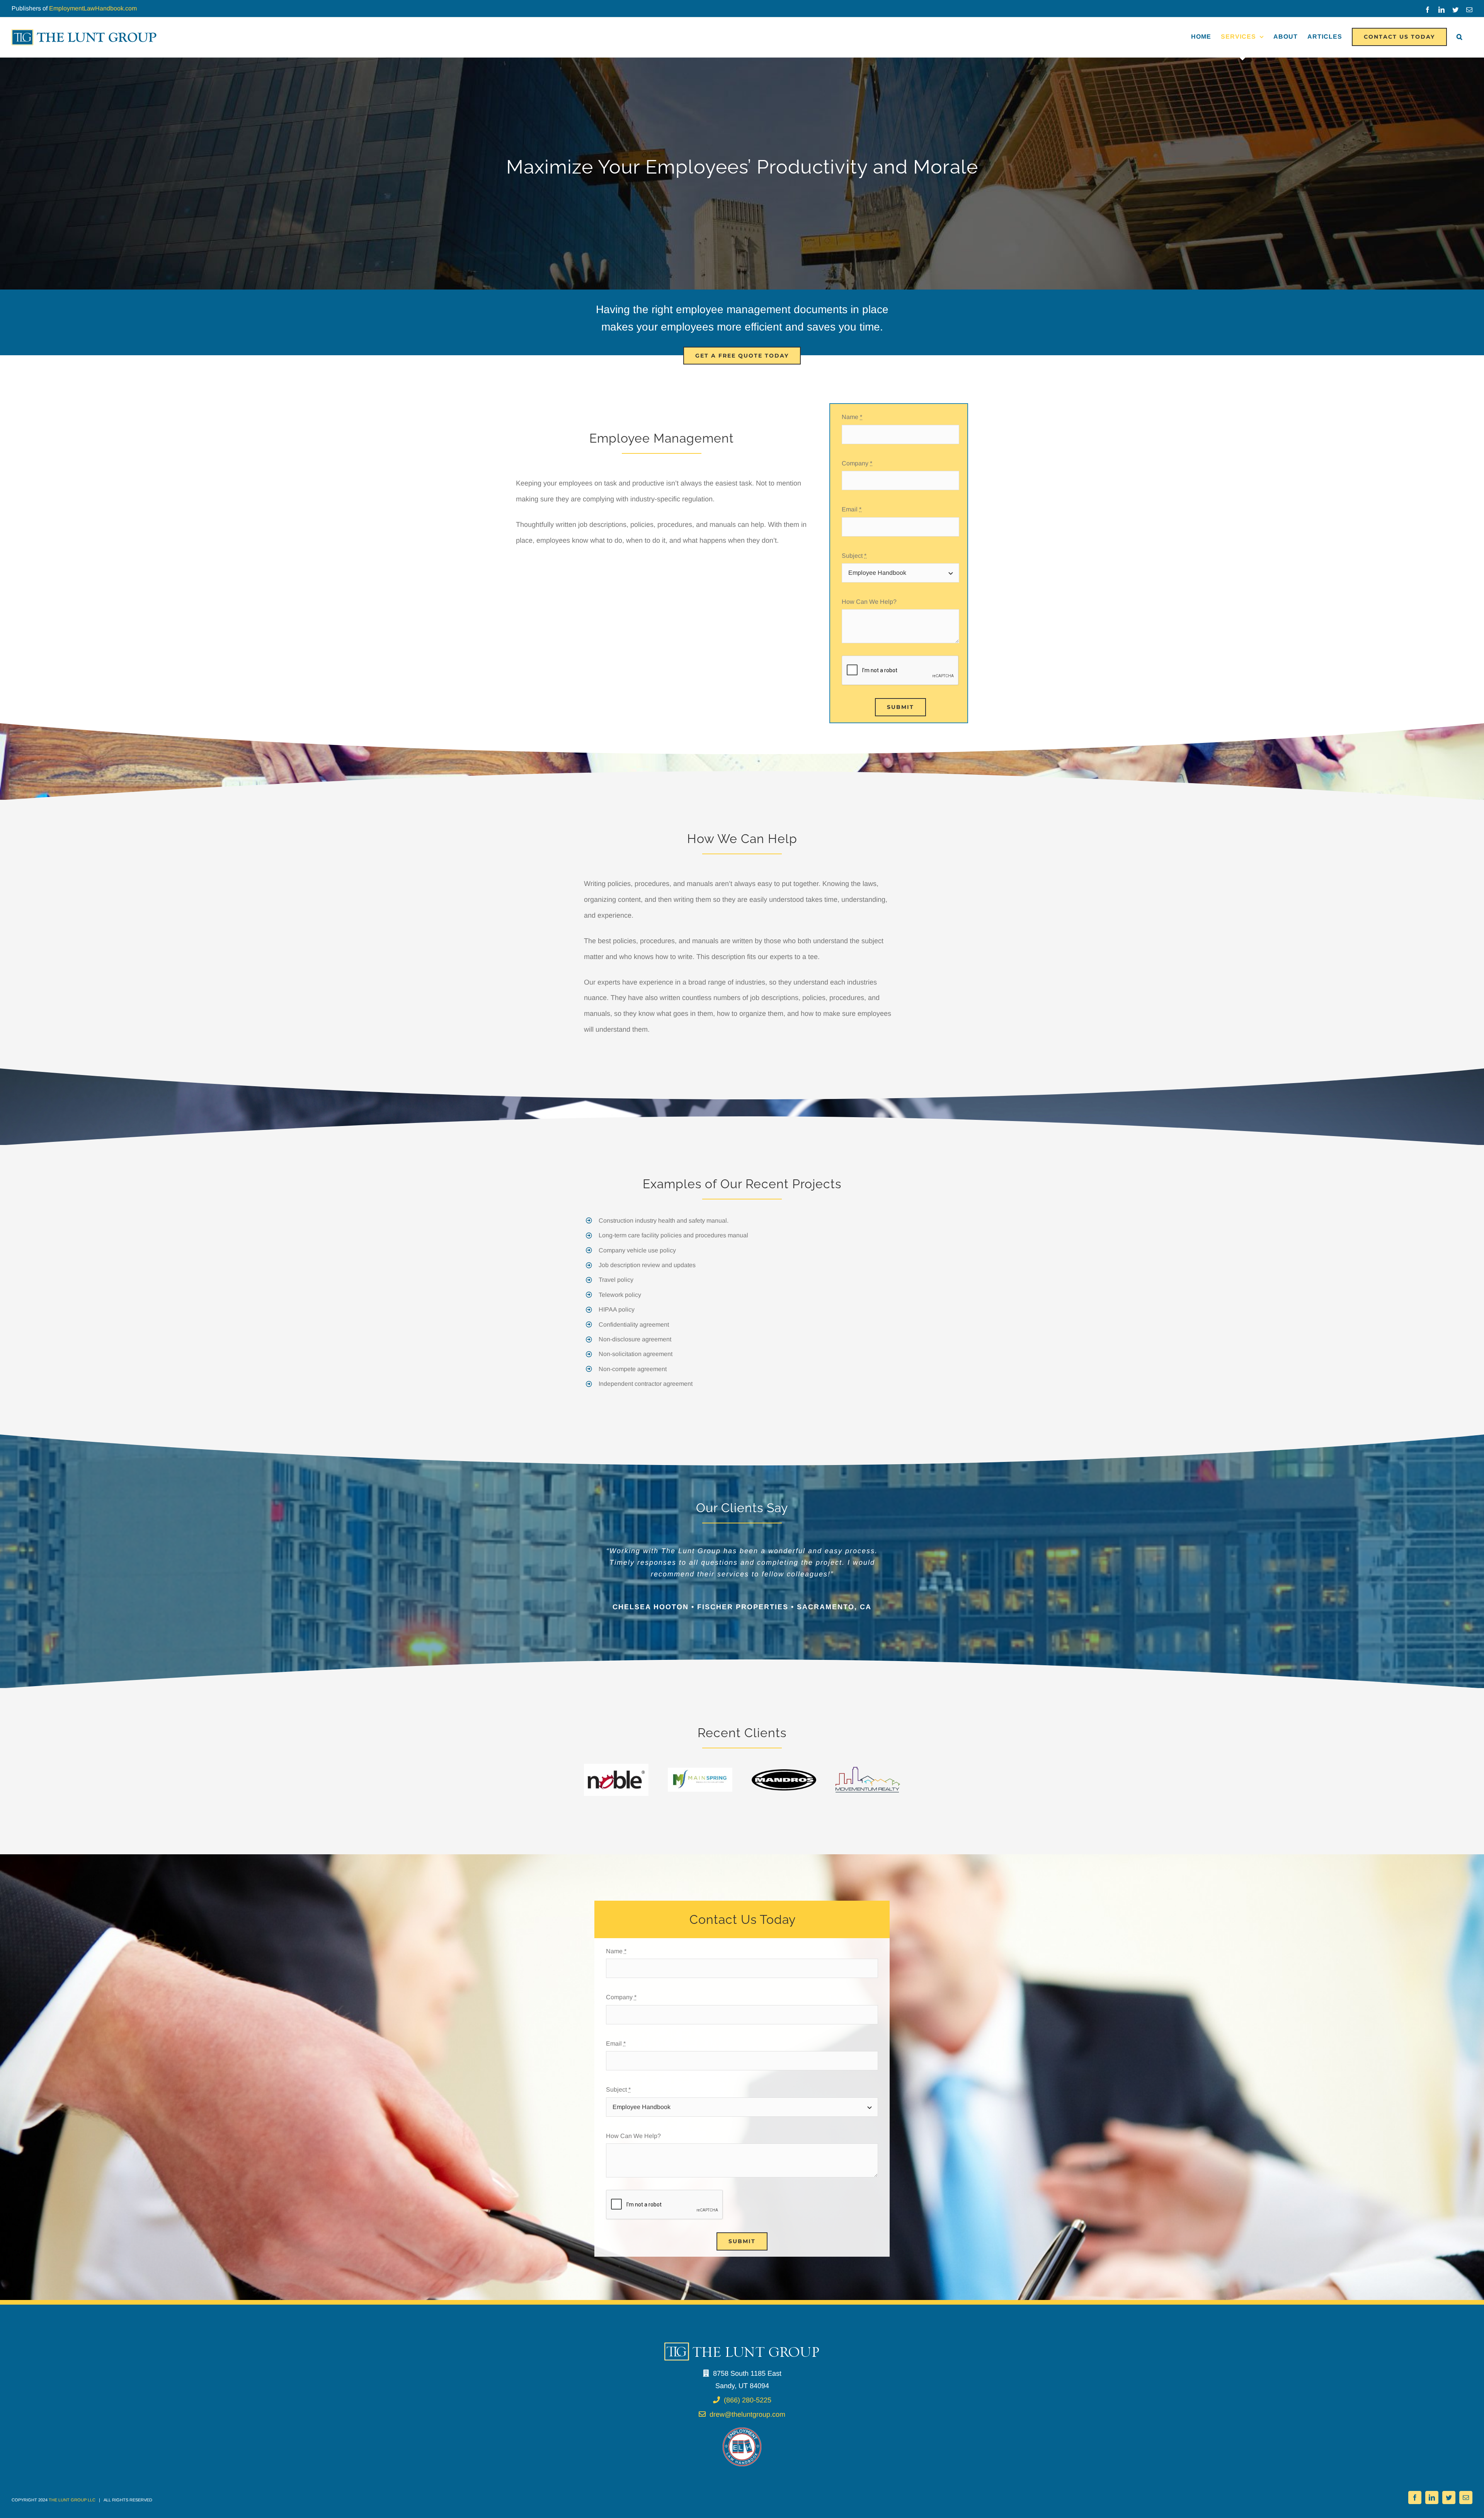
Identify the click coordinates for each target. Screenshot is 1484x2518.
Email (852, 509)
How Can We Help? (869, 602)
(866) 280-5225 (748, 2445)
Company (857, 463)
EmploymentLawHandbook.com (93, 8)
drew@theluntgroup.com (747, 2460)
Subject (854, 556)
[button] (1460, 37)
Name (852, 417)
